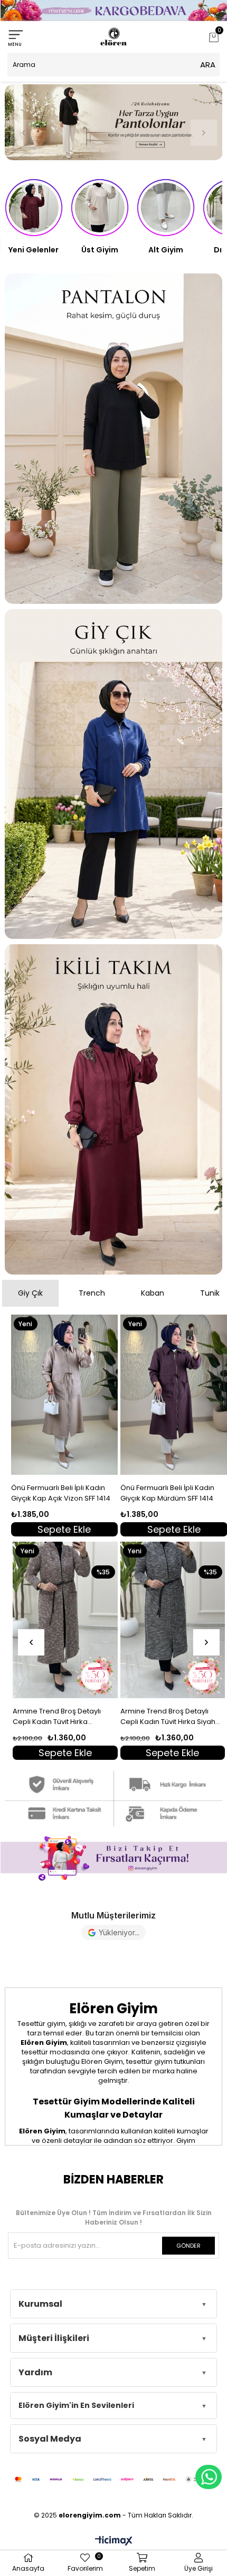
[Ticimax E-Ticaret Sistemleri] (114, 2541)
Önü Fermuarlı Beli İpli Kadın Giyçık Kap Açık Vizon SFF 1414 (61, 1493)
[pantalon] (114, 439)
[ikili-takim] (114, 1109)
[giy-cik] (114, 774)
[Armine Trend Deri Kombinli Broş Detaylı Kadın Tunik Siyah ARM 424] (173, 1620)
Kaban (153, 1293)
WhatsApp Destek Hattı (209, 2477)
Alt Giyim (166, 250)
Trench (92, 1293)
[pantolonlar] (114, 122)
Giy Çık (30, 1293)
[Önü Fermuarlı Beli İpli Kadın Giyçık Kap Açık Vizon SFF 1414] (65, 1395)
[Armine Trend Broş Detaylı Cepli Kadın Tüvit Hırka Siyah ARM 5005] (65, 1620)
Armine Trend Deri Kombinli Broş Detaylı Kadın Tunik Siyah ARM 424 (171, 1717)
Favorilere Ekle (114, 1528)
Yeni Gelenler (34, 250)
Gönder (188, 2246)
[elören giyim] (113, 1858)
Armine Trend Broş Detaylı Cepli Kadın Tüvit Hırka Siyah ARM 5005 (61, 1717)
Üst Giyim (100, 250)
